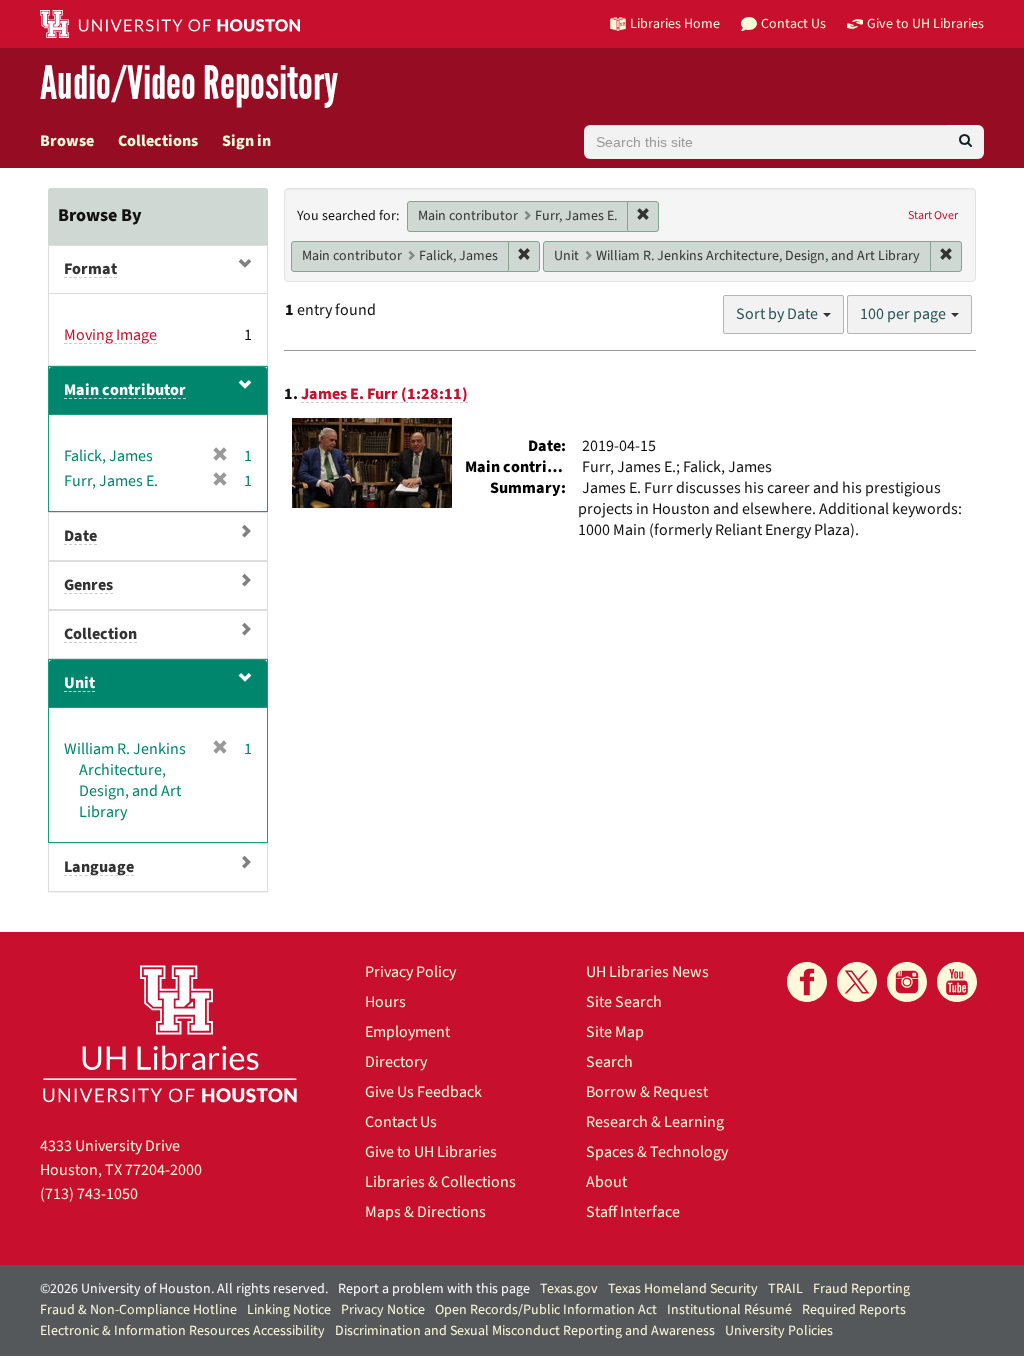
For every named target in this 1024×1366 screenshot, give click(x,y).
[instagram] (907, 982)
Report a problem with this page (434, 1289)
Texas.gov (569, 1289)
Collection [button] (100, 634)
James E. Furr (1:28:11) (384, 394)
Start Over (933, 215)
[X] (857, 982)
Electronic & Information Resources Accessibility (182, 1331)
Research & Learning (655, 1122)
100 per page (904, 314)
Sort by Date (778, 314)
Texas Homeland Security (683, 1289)
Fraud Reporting (861, 1289)
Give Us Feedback (423, 1092)
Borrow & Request (647, 1092)
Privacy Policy (410, 972)
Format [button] (90, 269)
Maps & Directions (425, 1212)
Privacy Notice (383, 1310)
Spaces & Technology (657, 1152)
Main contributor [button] (125, 390)
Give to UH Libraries (431, 1152)
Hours (385, 1002)
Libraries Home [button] (675, 23)
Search (609, 1062)
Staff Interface (633, 1212)
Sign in (246, 141)
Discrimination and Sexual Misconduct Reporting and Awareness (525, 1331)
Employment (407, 1032)
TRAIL (785, 1289)
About (606, 1182)
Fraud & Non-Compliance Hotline (138, 1310)
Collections (158, 141)
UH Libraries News (647, 972)
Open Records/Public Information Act (546, 1310)
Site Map (615, 1032)
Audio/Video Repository (189, 84)
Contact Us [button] (793, 23)
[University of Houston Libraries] (170, 1033)
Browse (67, 141)
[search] (965, 142)
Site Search (624, 1002)
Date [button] (80, 536)
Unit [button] (79, 683)
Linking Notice (289, 1310)
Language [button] (99, 867)
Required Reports (854, 1310)
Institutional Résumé (729, 1310)
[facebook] (807, 982)
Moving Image (110, 335)
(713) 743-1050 (89, 1194)
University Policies (779, 1331)
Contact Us (401, 1122)
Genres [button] (88, 585)
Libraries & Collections (440, 1182)
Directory (396, 1062)
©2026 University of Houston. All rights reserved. (184, 1289)
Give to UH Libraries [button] (925, 23)
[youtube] (957, 982)
